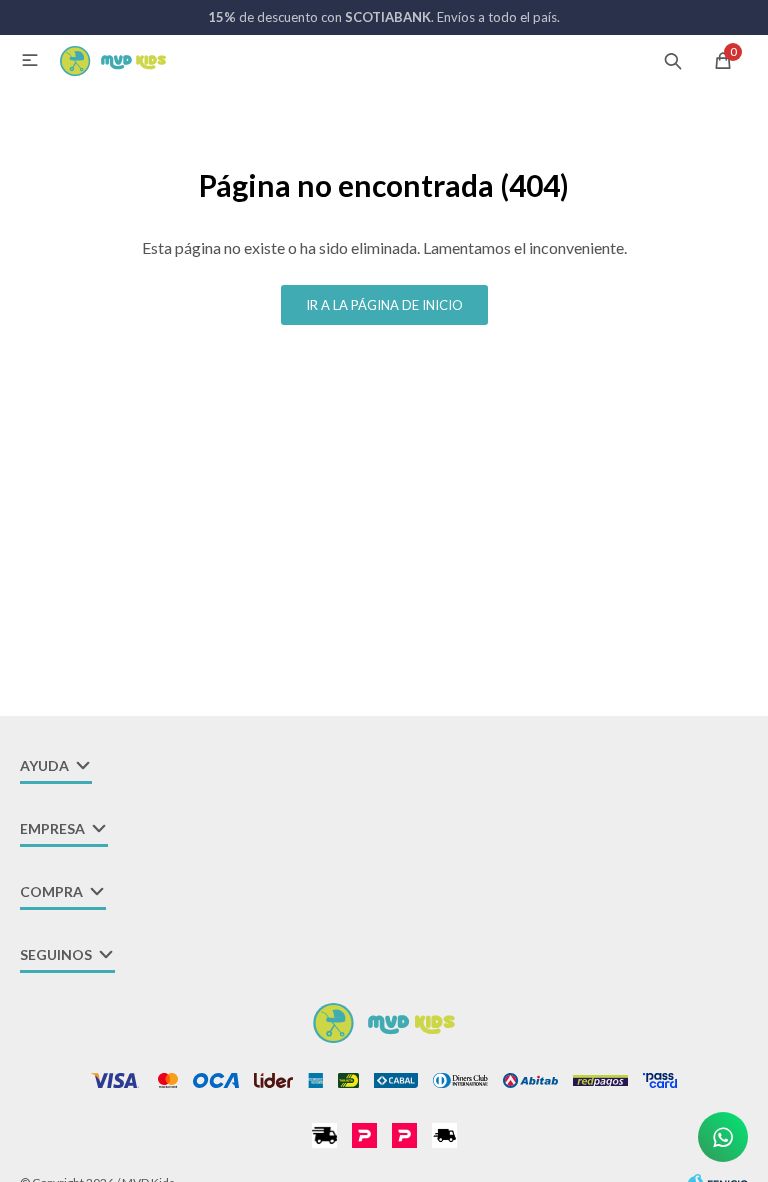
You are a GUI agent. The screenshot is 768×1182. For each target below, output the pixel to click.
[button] (673, 60)
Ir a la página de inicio (384, 305)
